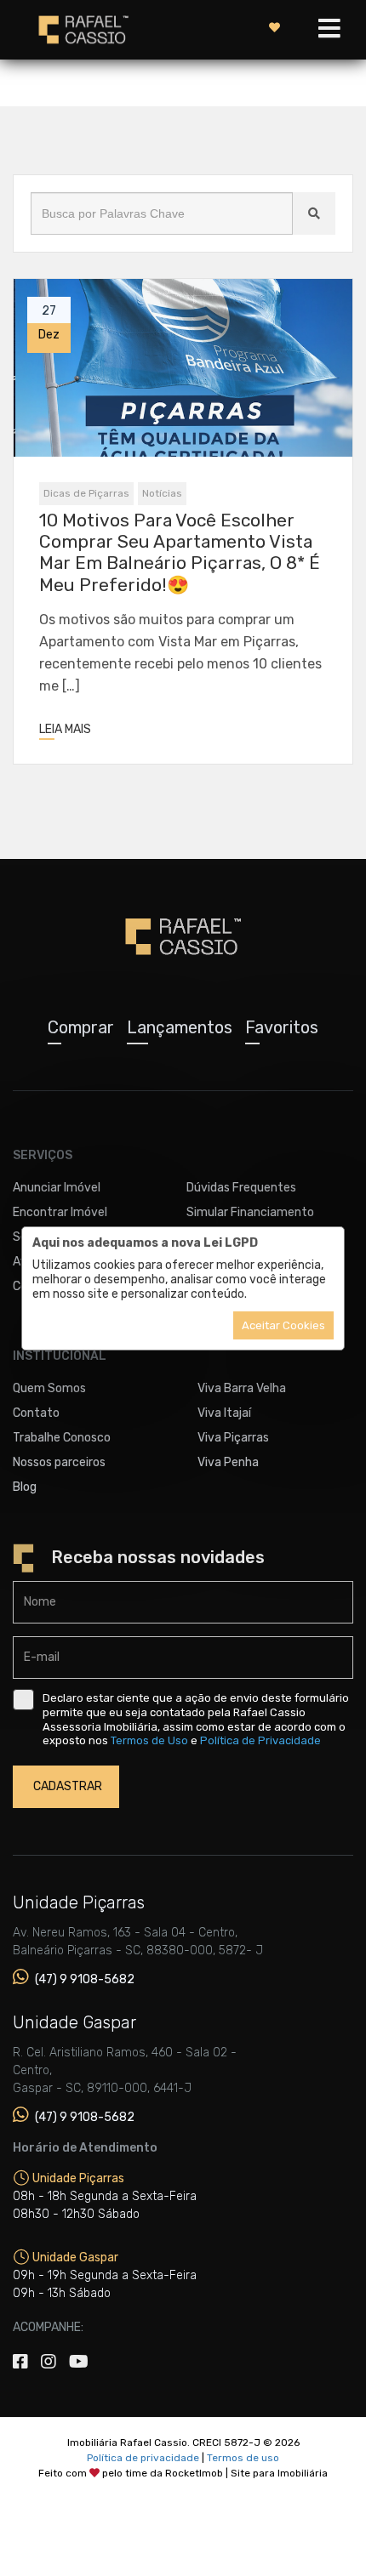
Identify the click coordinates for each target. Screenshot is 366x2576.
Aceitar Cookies (283, 1325)
